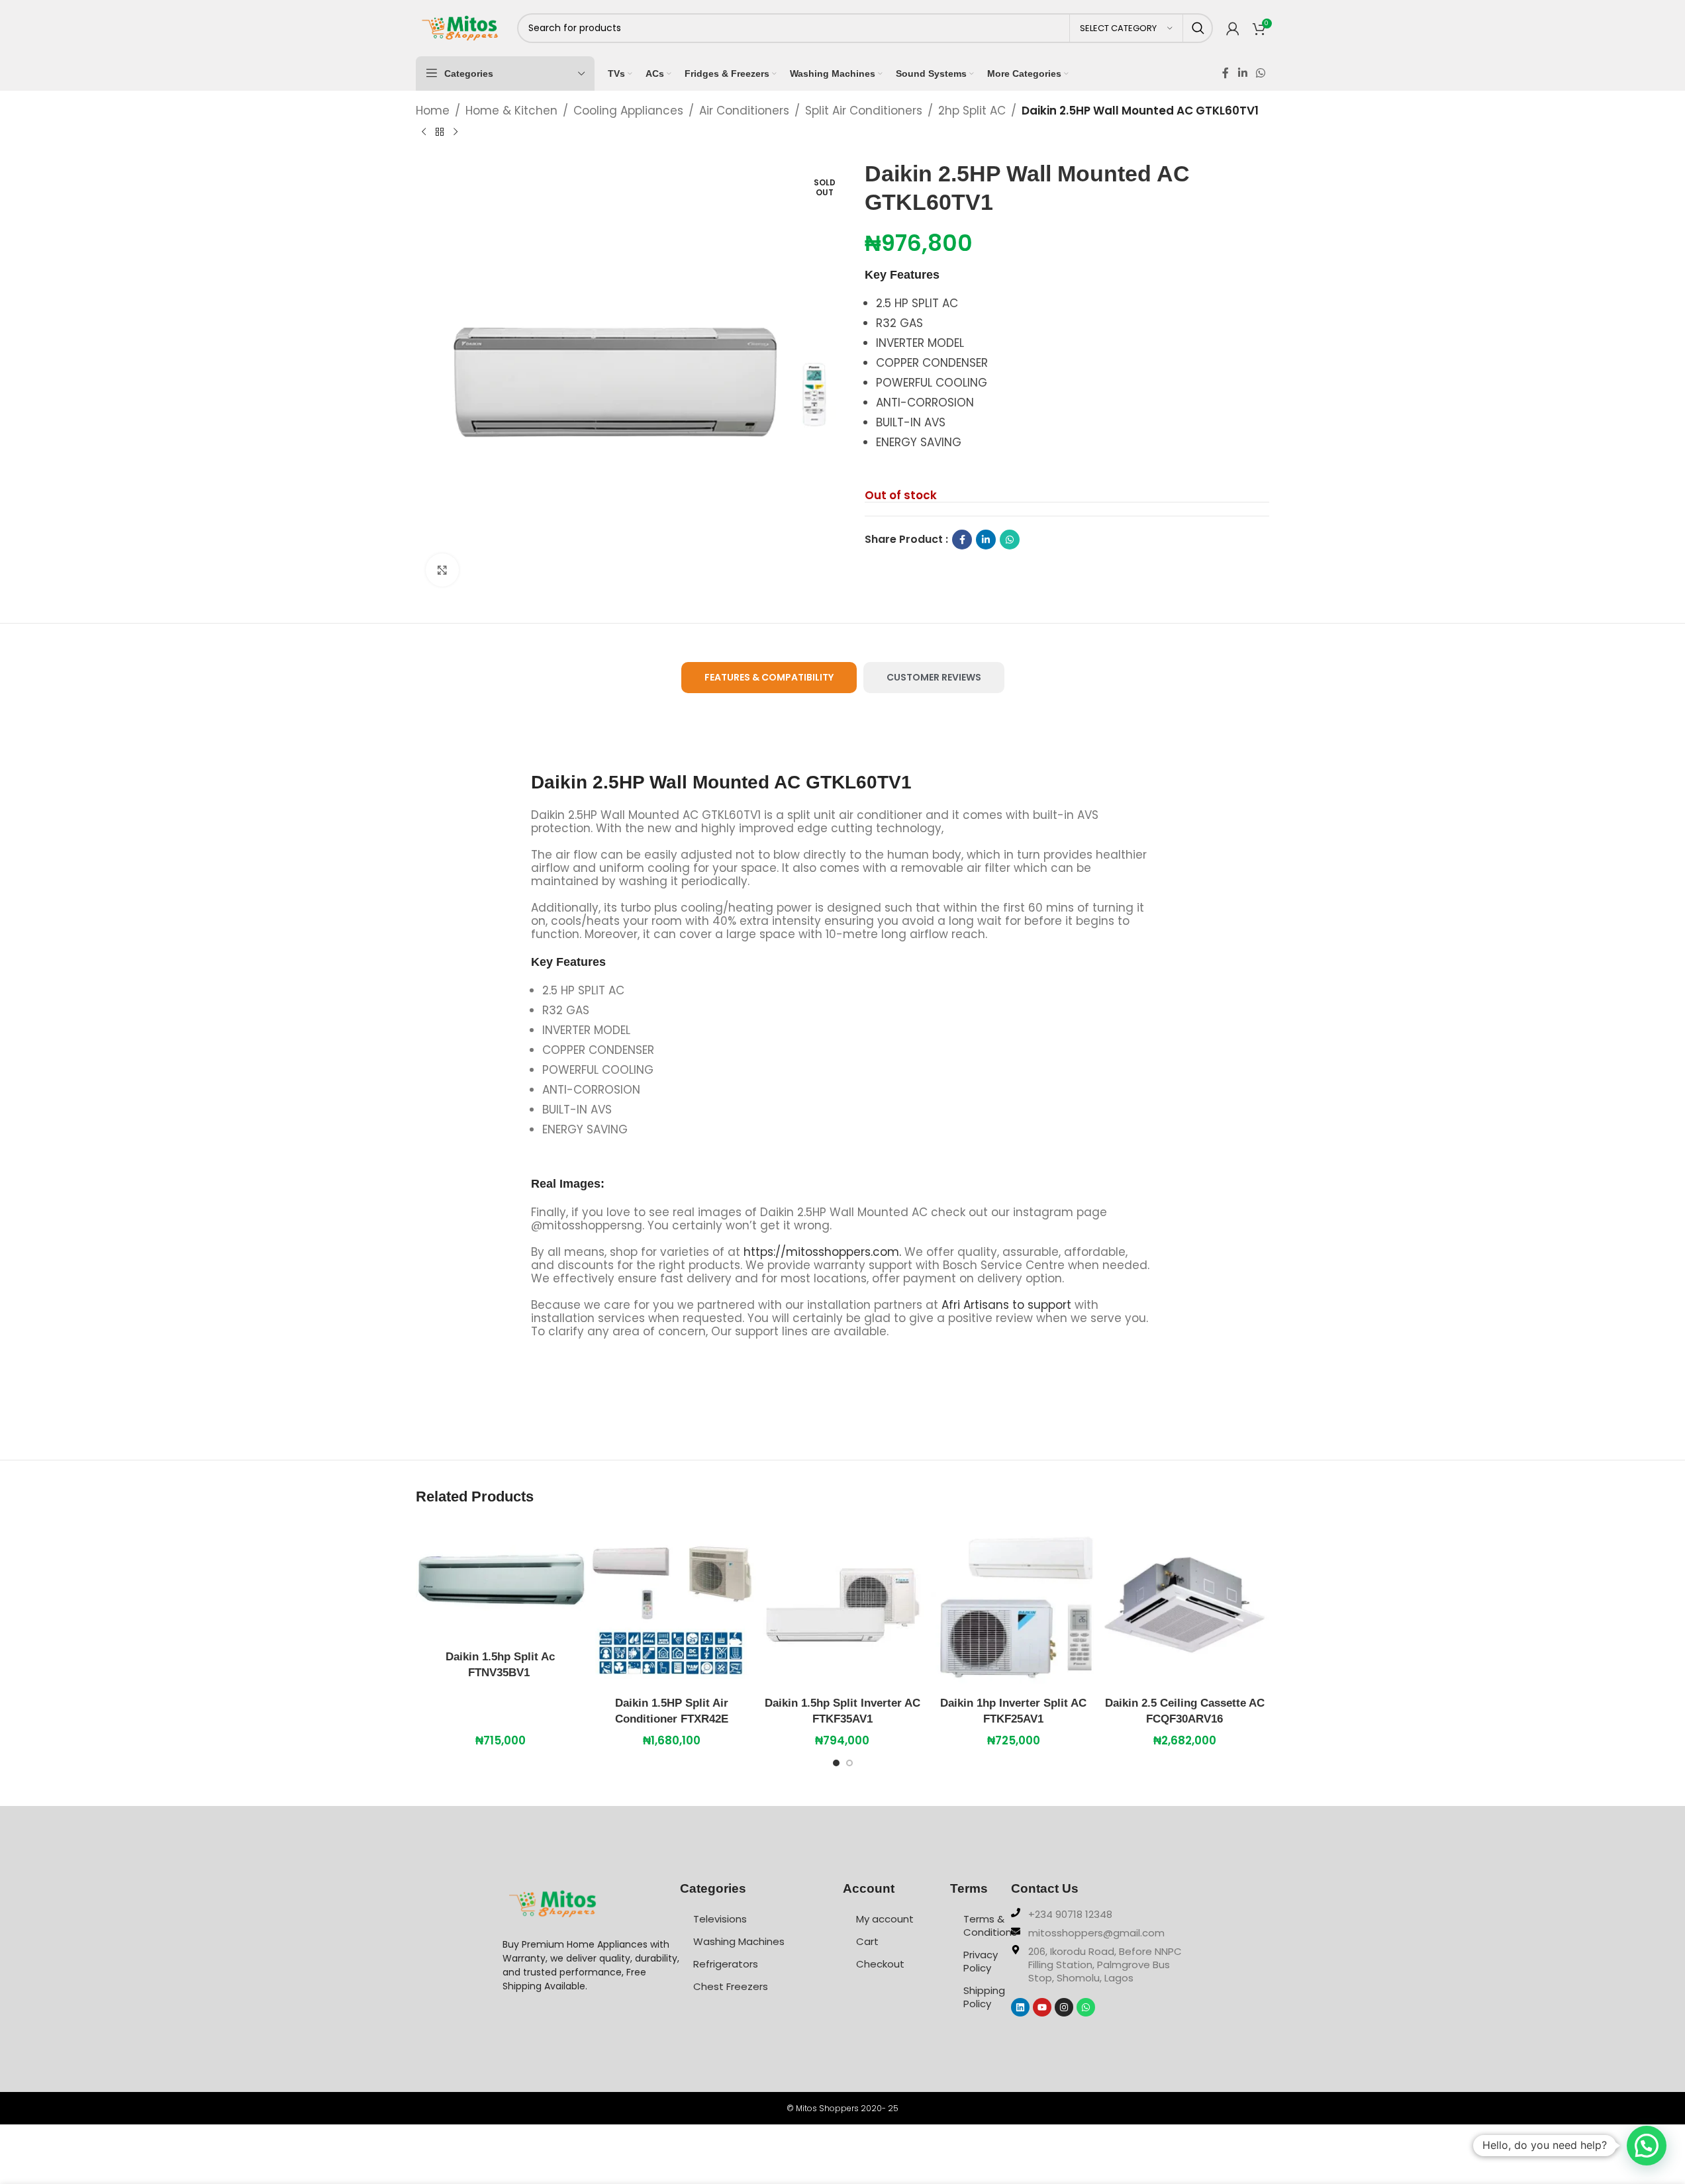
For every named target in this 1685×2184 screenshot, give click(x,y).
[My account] (1233, 28)
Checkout (880, 1964)
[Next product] (456, 132)
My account (885, 1919)
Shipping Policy (984, 1997)
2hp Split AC (972, 111)
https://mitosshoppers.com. (824, 1252)
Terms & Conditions (987, 1925)
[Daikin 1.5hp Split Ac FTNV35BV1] (501, 1582)
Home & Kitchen (511, 111)
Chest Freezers (731, 1986)
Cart (867, 1941)
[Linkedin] (1020, 2007)
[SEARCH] (1198, 28)
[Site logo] (460, 27)
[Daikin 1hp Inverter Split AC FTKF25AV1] (1014, 1605)
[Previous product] (424, 132)
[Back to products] (440, 132)
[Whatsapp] (1086, 2007)
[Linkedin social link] (1242, 73)
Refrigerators (726, 1964)
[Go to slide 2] (849, 1766)
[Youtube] (1042, 2007)
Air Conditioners (744, 111)
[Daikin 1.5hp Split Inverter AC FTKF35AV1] (842, 1605)
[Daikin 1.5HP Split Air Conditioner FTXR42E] (671, 1605)
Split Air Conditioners (864, 111)
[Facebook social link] (1226, 73)
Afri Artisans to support (1006, 1305)
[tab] (769, 678)
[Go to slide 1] (836, 1766)
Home (433, 111)
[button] (1647, 2146)
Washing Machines (739, 1941)
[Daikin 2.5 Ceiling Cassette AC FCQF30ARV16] (1184, 1605)
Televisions (720, 1919)
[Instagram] (1064, 2007)
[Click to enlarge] (442, 570)
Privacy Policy (981, 1961)
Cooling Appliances (628, 111)
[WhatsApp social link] (1260, 73)
